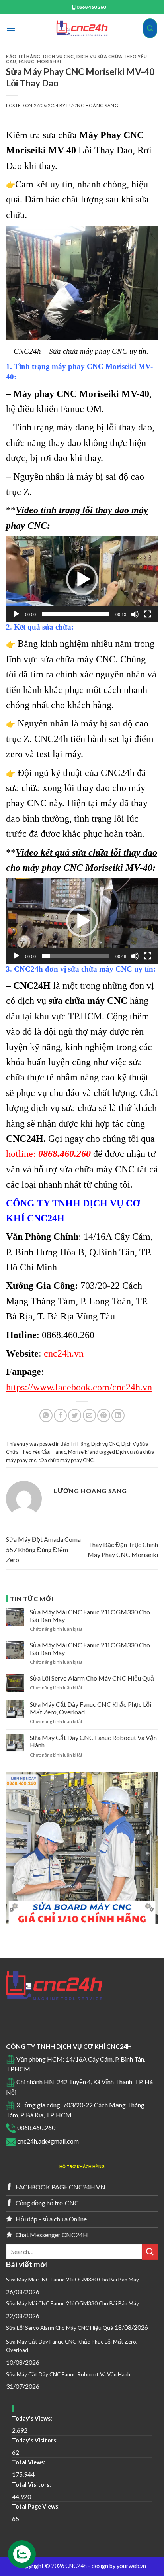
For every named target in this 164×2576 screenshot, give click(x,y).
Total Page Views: (36, 2506)
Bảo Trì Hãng (23, 56)
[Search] (150, 28)
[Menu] (11, 28)
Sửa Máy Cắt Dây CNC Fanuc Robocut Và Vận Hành (93, 1741)
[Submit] (150, 2251)
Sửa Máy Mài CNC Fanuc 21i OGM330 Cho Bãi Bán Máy (90, 1616)
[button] (82, 579)
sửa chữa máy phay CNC (66, 1460)
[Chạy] (16, 614)
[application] (82, 579)
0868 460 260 (91, 7)
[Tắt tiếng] (135, 614)
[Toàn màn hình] (148, 614)
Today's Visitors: (35, 2440)
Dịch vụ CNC (59, 56)
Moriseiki (49, 61)
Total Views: (29, 2462)
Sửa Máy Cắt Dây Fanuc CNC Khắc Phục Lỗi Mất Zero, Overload (91, 1708)
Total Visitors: (32, 2485)
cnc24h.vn (64, 1353)
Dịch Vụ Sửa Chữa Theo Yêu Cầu (76, 59)
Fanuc (27, 61)
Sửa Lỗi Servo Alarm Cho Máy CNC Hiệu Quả (92, 1678)
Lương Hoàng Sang (92, 105)
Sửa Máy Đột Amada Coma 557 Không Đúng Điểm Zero (43, 1549)
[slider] (76, 614)
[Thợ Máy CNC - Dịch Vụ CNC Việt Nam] (82, 28)
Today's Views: (33, 2418)
